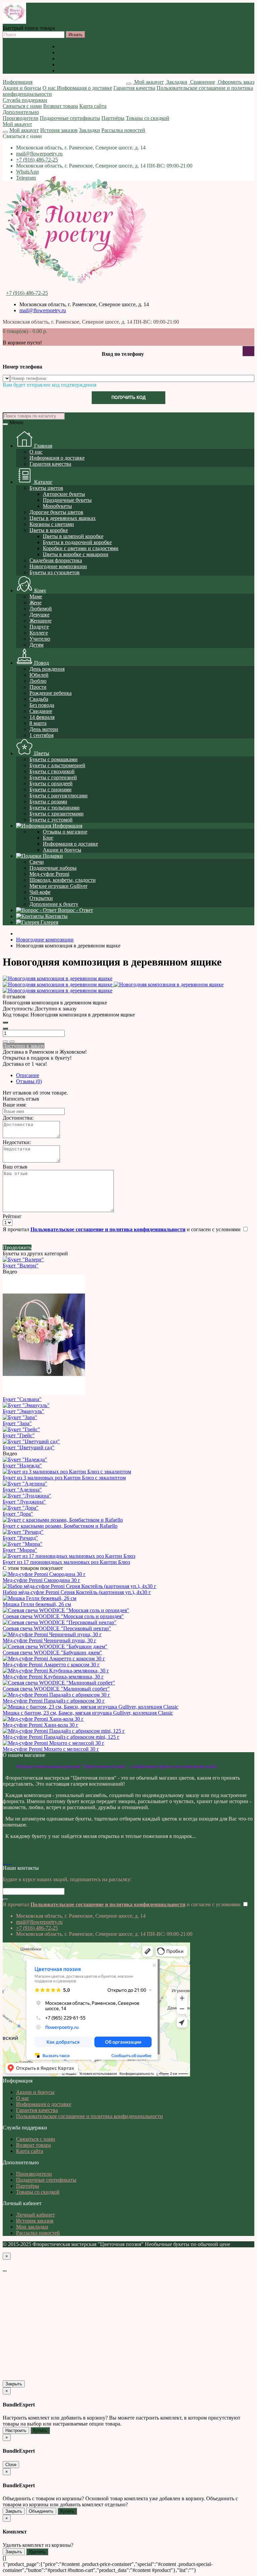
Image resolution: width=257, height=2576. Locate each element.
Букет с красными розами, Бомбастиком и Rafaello (60, 1526)
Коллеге (39, 633)
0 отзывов (14, 997)
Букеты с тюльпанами (55, 808)
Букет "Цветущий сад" (29, 1447)
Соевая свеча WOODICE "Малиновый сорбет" (56, 1689)
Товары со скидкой (148, 118)
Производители (21, 118)
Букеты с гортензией (53, 777)
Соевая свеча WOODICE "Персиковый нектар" (57, 1628)
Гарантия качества (79, 64)
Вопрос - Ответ (75, 910)
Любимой (41, 609)
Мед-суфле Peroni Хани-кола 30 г (40, 1725)
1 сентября (41, 735)
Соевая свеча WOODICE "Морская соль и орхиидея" (63, 1616)
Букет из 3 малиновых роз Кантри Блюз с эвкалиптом (64, 1478)
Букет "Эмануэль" (23, 1411)
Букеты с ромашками (54, 759)
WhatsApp (27, 172)
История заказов (59, 130)
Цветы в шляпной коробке (73, 536)
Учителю (40, 639)
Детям (36, 645)
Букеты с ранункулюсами (59, 796)
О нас (64, 52)
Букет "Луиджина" (24, 1502)
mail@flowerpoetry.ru (39, 154)
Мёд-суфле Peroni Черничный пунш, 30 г (50, 1640)
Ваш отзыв (15, 1167)
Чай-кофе (40, 892)
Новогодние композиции (58, 566)
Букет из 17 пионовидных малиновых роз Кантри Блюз (66, 1562)
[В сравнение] (12, 1042)
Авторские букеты (64, 494)
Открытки (41, 898)
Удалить (37, 2552)
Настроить (16, 2430)
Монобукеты (57, 506)
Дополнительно (21, 112)
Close (11, 2465)
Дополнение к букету (54, 904)
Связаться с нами (22, 106)
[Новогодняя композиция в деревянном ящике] (58, 978)
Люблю (38, 681)
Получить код (128, 398)
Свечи (37, 862)
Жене (35, 603)
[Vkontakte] (4, 1862)
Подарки (52, 856)
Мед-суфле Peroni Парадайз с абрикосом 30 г (54, 1701)
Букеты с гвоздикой (52, 771)
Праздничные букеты (67, 500)
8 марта (38, 723)
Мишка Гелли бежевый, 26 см (37, 1604)
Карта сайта (93, 106)
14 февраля (42, 717)
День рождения (47, 669)
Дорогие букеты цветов (56, 512)
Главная (42, 446)
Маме (36, 597)
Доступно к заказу (24, 1046)
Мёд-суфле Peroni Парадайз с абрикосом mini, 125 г (61, 1737)
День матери (44, 729)
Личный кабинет (35, 2215)
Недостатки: (17, 1142)
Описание (28, 1075)
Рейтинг (12, 1216)
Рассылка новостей (123, 130)
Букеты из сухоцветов (55, 572)
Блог (48, 838)
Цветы (41, 753)
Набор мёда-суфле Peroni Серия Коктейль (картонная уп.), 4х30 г (77, 1592)
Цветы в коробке (49, 530)
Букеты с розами (48, 802)
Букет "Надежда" (22, 1466)
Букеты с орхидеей (51, 783)
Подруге (39, 627)
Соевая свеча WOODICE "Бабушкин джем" (52, 1653)
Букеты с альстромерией (57, 765)
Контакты (56, 916)
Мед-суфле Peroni (49, 874)
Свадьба (39, 699)
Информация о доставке (85, 58)
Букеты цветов (46, 488)
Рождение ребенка (51, 693)
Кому (39, 590)
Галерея (49, 922)
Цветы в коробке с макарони (76, 554)
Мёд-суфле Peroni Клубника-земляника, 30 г (53, 1677)
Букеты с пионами (51, 789)
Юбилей (39, 675)
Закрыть (14, 2384)
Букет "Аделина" (22, 1490)
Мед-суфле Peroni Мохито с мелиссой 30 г (51, 1749)
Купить (40, 2430)
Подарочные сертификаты (70, 118)
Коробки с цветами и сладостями (81, 548)
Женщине (40, 621)
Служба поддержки (25, 100)
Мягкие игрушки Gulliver (58, 886)
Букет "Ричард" (20, 1538)
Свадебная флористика (56, 560)
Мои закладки (32, 2227)
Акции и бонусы (77, 46)
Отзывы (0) (29, 1081)
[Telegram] (11, 1862)
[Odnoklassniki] (7, 1862)
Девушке (39, 615)
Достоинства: (18, 1118)
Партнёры (113, 118)
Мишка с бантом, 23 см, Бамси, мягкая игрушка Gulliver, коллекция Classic (88, 1713)
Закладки (90, 130)
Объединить (41, 2511)
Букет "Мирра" (20, 1550)
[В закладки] (5, 1042)
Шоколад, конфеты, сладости (63, 880)
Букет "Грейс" (19, 1435)
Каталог (43, 482)
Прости (38, 687)
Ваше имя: (15, 1105)
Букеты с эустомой (51, 820)
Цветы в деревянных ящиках (63, 518)
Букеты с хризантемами (57, 814)
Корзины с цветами (52, 524)
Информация (18, 82)
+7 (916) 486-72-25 (37, 160)
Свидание (41, 711)
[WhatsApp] (9, 1862)
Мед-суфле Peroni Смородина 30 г (41, 1580)
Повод (41, 663)
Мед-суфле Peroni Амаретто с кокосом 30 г (51, 1665)
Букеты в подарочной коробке (77, 542)
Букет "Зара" (17, 1423)
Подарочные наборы (53, 868)
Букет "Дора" (18, 1514)
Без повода (42, 705)
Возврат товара (61, 106)
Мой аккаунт (17, 124)
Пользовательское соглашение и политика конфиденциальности (131, 71)
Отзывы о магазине (65, 832)
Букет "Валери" (21, 1266)
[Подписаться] (5, 1900)
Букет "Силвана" (22, 1399)
